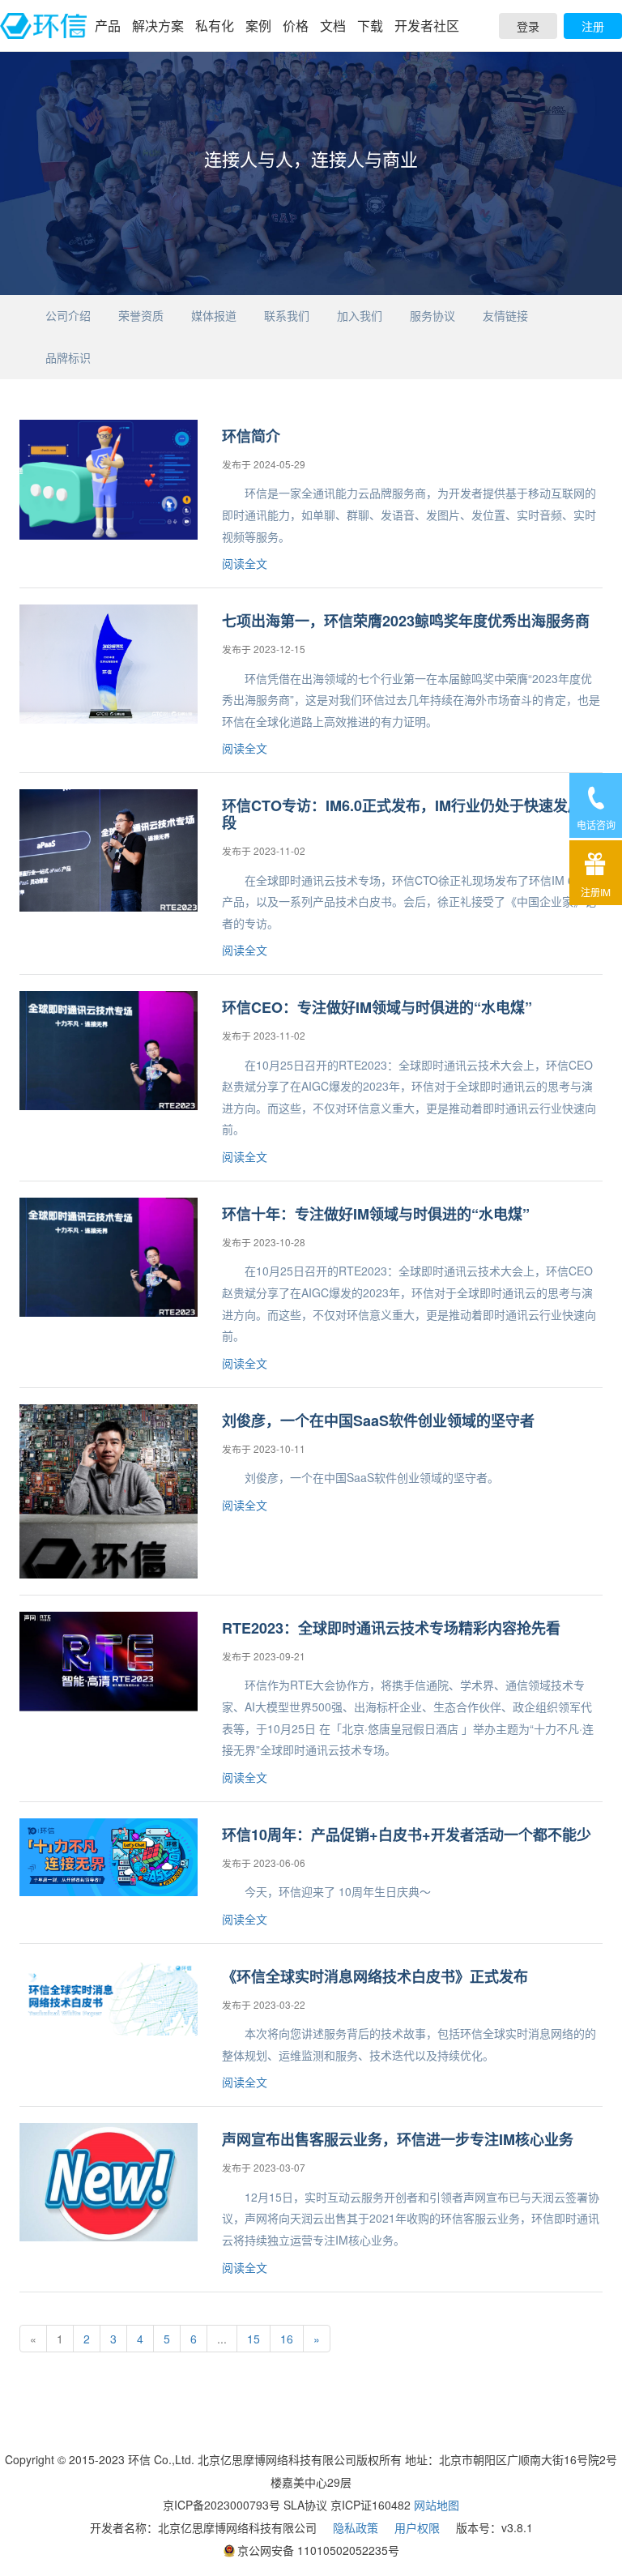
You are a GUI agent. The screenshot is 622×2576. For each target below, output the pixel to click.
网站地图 (437, 2505)
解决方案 (158, 26)
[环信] (43, 26)
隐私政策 (356, 2527)
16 (287, 2339)
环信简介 (251, 436)
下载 (370, 26)
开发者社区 (427, 26)
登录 (528, 26)
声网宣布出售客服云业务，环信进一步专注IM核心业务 (398, 2139)
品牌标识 (68, 357)
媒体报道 (214, 315)
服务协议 (432, 315)
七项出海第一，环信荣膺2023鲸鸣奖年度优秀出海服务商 (406, 621)
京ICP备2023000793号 (222, 2505)
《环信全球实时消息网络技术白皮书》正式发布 (375, 1976)
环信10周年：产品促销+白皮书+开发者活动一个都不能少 (407, 1835)
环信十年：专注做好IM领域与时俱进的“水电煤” (376, 1214)
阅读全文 (245, 563)
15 (253, 2339)
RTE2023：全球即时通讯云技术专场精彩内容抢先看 (391, 1628)
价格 (296, 26)
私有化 (215, 26)
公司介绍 (68, 315)
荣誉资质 (141, 315)
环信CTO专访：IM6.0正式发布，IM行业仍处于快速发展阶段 (409, 814)
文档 (333, 26)
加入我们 (360, 315)
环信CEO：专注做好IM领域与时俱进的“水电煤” (377, 1007)
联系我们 (287, 315)
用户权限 (417, 2527)
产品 (108, 26)
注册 (593, 26)
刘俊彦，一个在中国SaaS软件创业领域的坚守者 (378, 1420)
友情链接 (505, 315)
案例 (258, 26)
